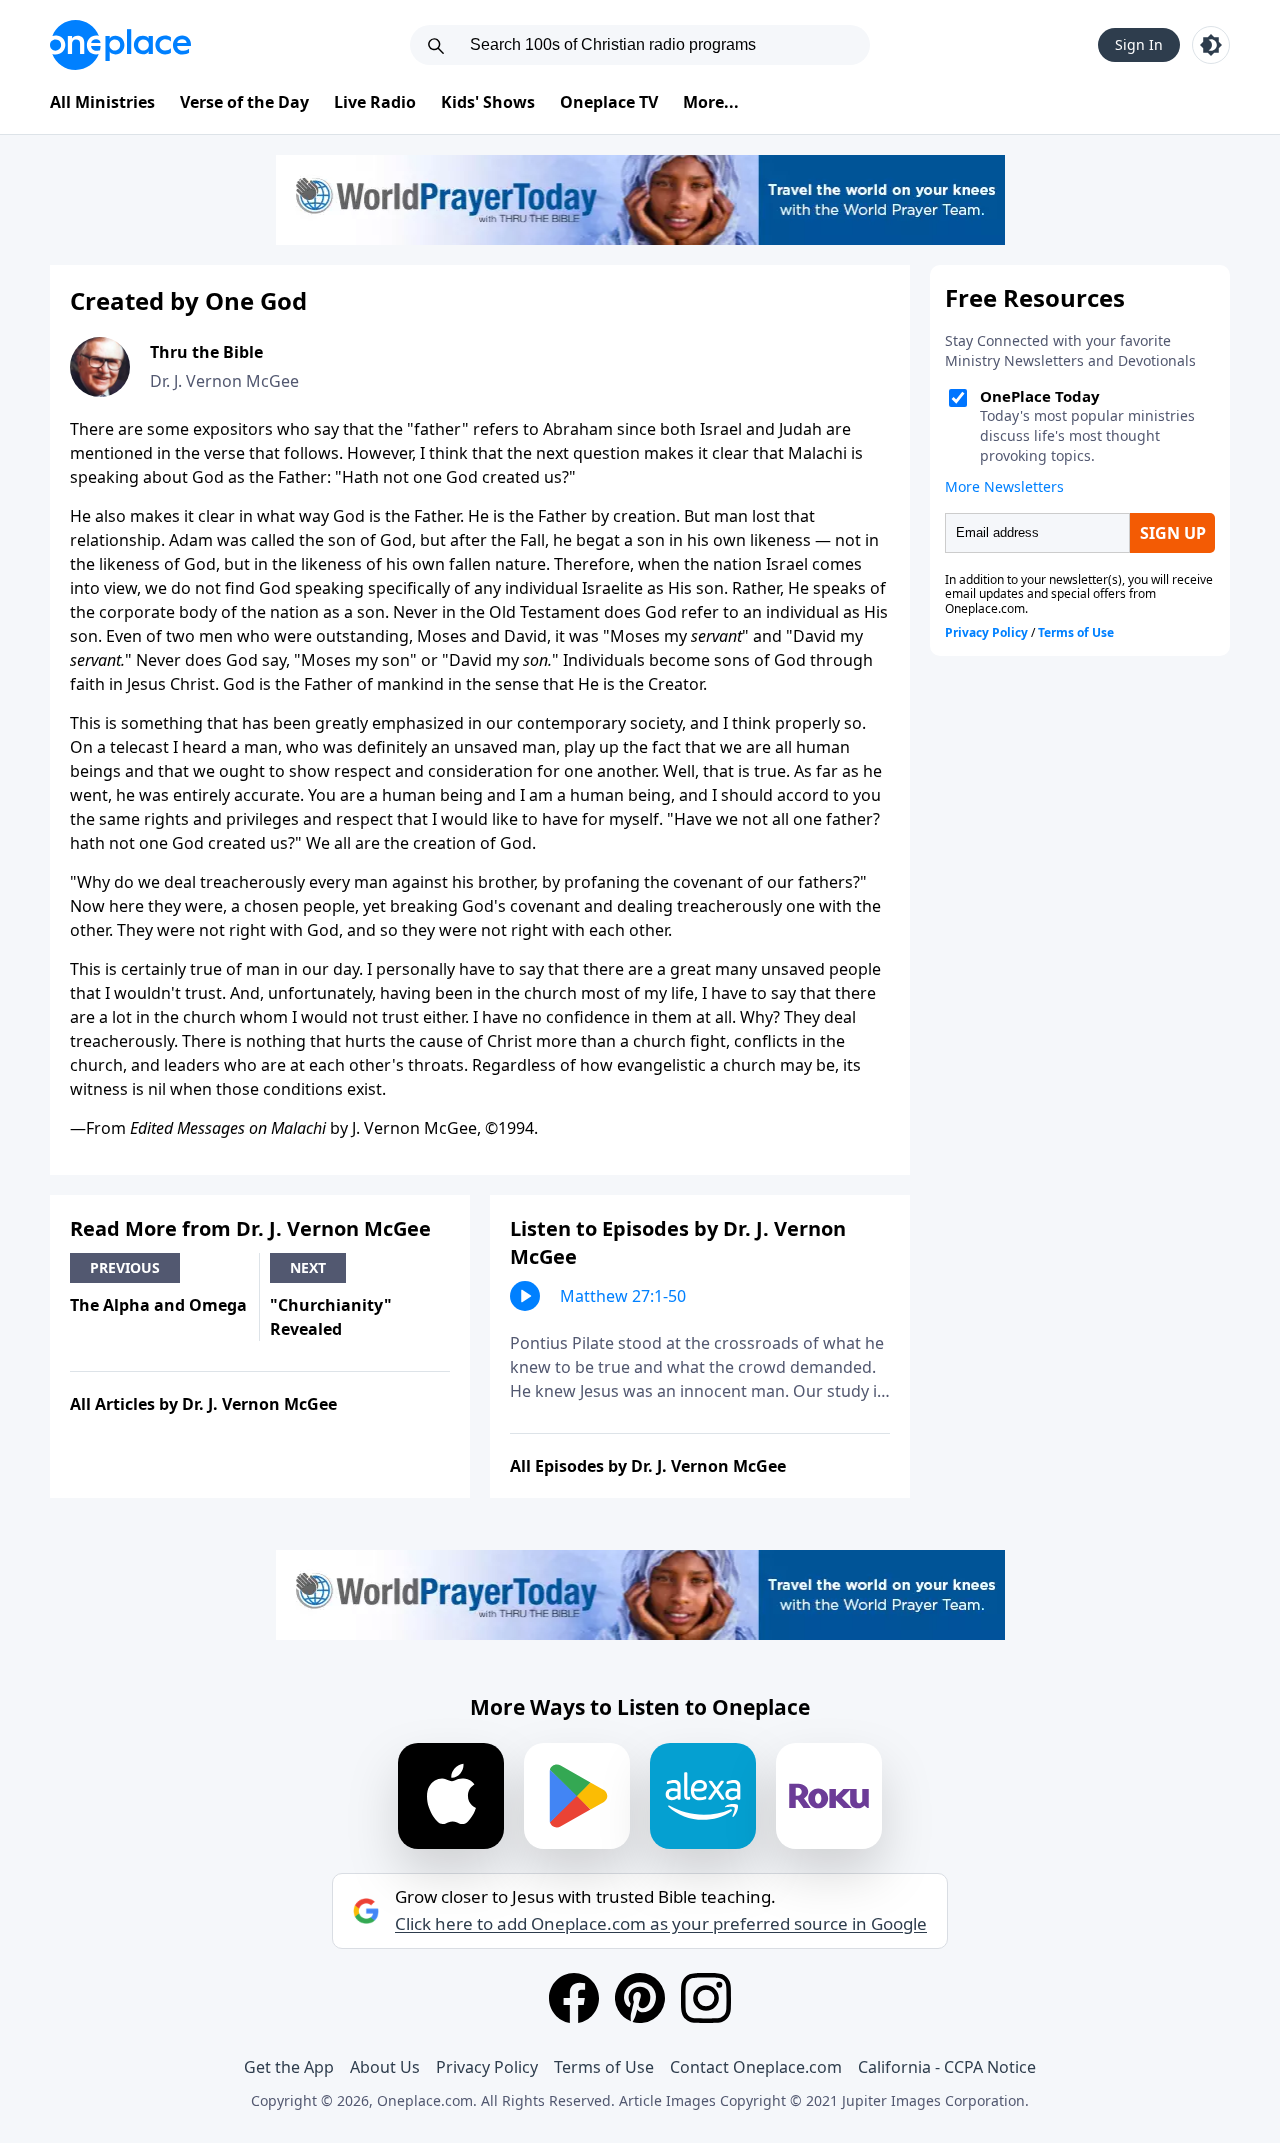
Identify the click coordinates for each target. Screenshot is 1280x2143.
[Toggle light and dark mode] (1211, 45)
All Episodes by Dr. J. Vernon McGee (648, 1466)
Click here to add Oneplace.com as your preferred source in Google (661, 1924)
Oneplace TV (609, 102)
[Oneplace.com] (120, 45)
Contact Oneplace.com (756, 2067)
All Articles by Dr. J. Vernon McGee (203, 1404)
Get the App (289, 2067)
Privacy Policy (487, 2067)
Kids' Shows (488, 102)
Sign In (1139, 44)
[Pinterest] (640, 1998)
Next (308, 1267)
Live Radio (375, 102)
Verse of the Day (244, 102)
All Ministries (102, 102)
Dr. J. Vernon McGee (224, 381)
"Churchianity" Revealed (331, 1317)
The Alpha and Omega (158, 1305)
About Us (385, 2067)
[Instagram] (706, 1998)
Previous (125, 1267)
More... (711, 102)
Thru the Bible (206, 352)
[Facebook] (574, 1998)
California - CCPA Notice (947, 2067)
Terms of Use (604, 2067)
